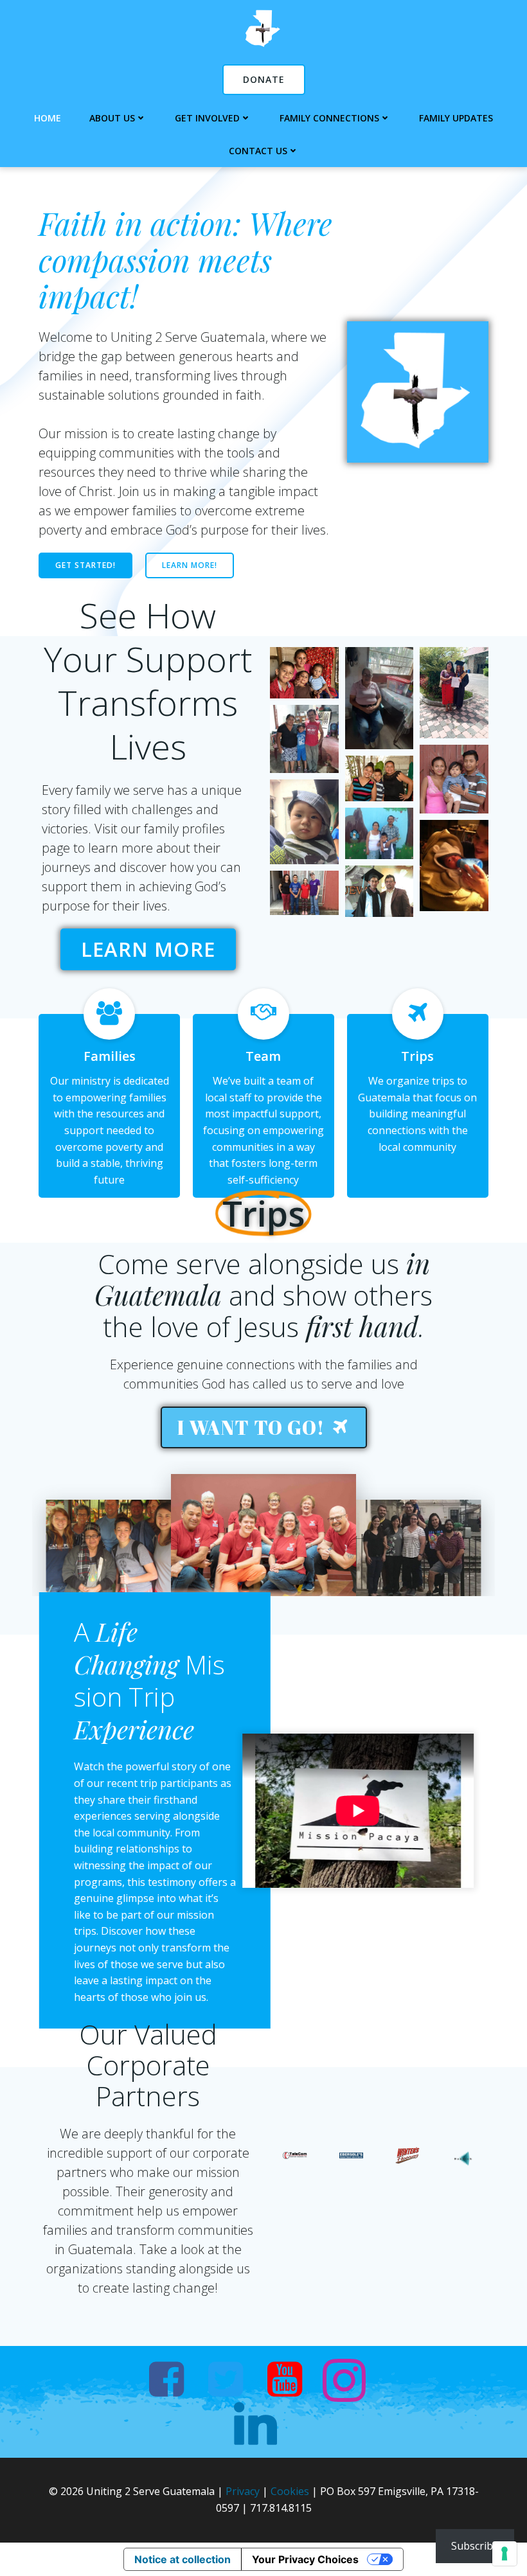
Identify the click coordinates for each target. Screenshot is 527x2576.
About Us (112, 118)
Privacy (243, 2491)
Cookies (290, 2491)
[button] (304, 673)
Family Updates (456, 118)
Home (48, 118)
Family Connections (329, 118)
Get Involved (207, 118)
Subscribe (475, 2546)
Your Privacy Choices (305, 2559)
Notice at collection (183, 2559)
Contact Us (258, 151)
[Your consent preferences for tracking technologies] (505, 2554)
